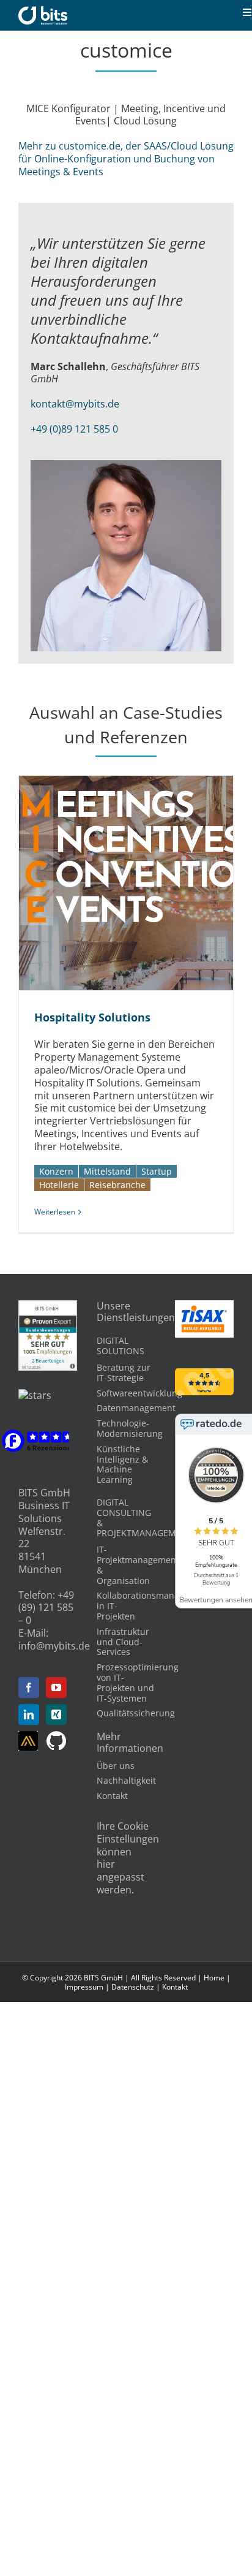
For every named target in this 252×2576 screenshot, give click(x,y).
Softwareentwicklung (139, 1393)
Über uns (116, 1766)
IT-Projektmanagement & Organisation (138, 1565)
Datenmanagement (136, 1408)
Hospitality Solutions (112, 883)
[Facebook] (29, 1688)
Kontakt (112, 1796)
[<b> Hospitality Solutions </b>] (126, 883)
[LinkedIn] (29, 1714)
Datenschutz (133, 1987)
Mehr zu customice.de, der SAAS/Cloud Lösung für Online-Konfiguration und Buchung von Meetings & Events (126, 159)
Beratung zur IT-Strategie (124, 1373)
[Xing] (56, 1714)
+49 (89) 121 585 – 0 (46, 1608)
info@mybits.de (54, 1646)
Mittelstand (107, 1171)
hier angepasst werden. (120, 1877)
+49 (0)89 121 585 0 (74, 429)
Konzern (56, 1171)
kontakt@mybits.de (75, 404)
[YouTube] (56, 1688)
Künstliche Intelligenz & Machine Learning (122, 1464)
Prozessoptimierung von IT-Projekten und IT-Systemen (138, 1682)
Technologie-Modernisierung (130, 1428)
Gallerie (139, 883)
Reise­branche (117, 1185)
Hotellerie (59, 1185)
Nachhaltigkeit (126, 1780)
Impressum (84, 1987)
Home (214, 1978)
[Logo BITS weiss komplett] (43, 11)
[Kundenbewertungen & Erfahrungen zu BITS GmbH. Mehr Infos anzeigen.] (48, 1306)
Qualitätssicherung (136, 1713)
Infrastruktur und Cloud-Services (123, 1642)
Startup (157, 1171)
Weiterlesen (55, 1212)
